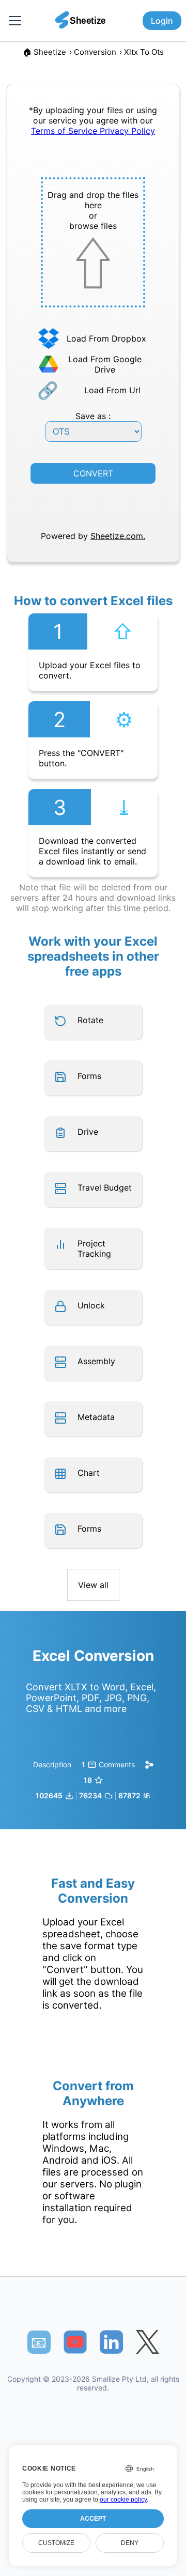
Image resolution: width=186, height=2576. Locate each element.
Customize (56, 2543)
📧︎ (39, 2342)
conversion (95, 52)
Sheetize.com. (118, 536)
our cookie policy (123, 2500)
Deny (130, 2543)
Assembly (96, 1361)
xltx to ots (144, 52)
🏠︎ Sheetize (44, 52)
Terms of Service (65, 131)
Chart (89, 1473)
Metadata (96, 1417)
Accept (93, 2519)
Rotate (90, 1020)
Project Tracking (94, 1248)
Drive (88, 1132)
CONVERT (93, 473)
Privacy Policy (127, 131)
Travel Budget (105, 1187)
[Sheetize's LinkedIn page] (111, 2342)
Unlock (91, 1305)
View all (93, 1585)
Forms (89, 1076)
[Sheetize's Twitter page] (148, 2342)
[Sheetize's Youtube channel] (75, 2342)
